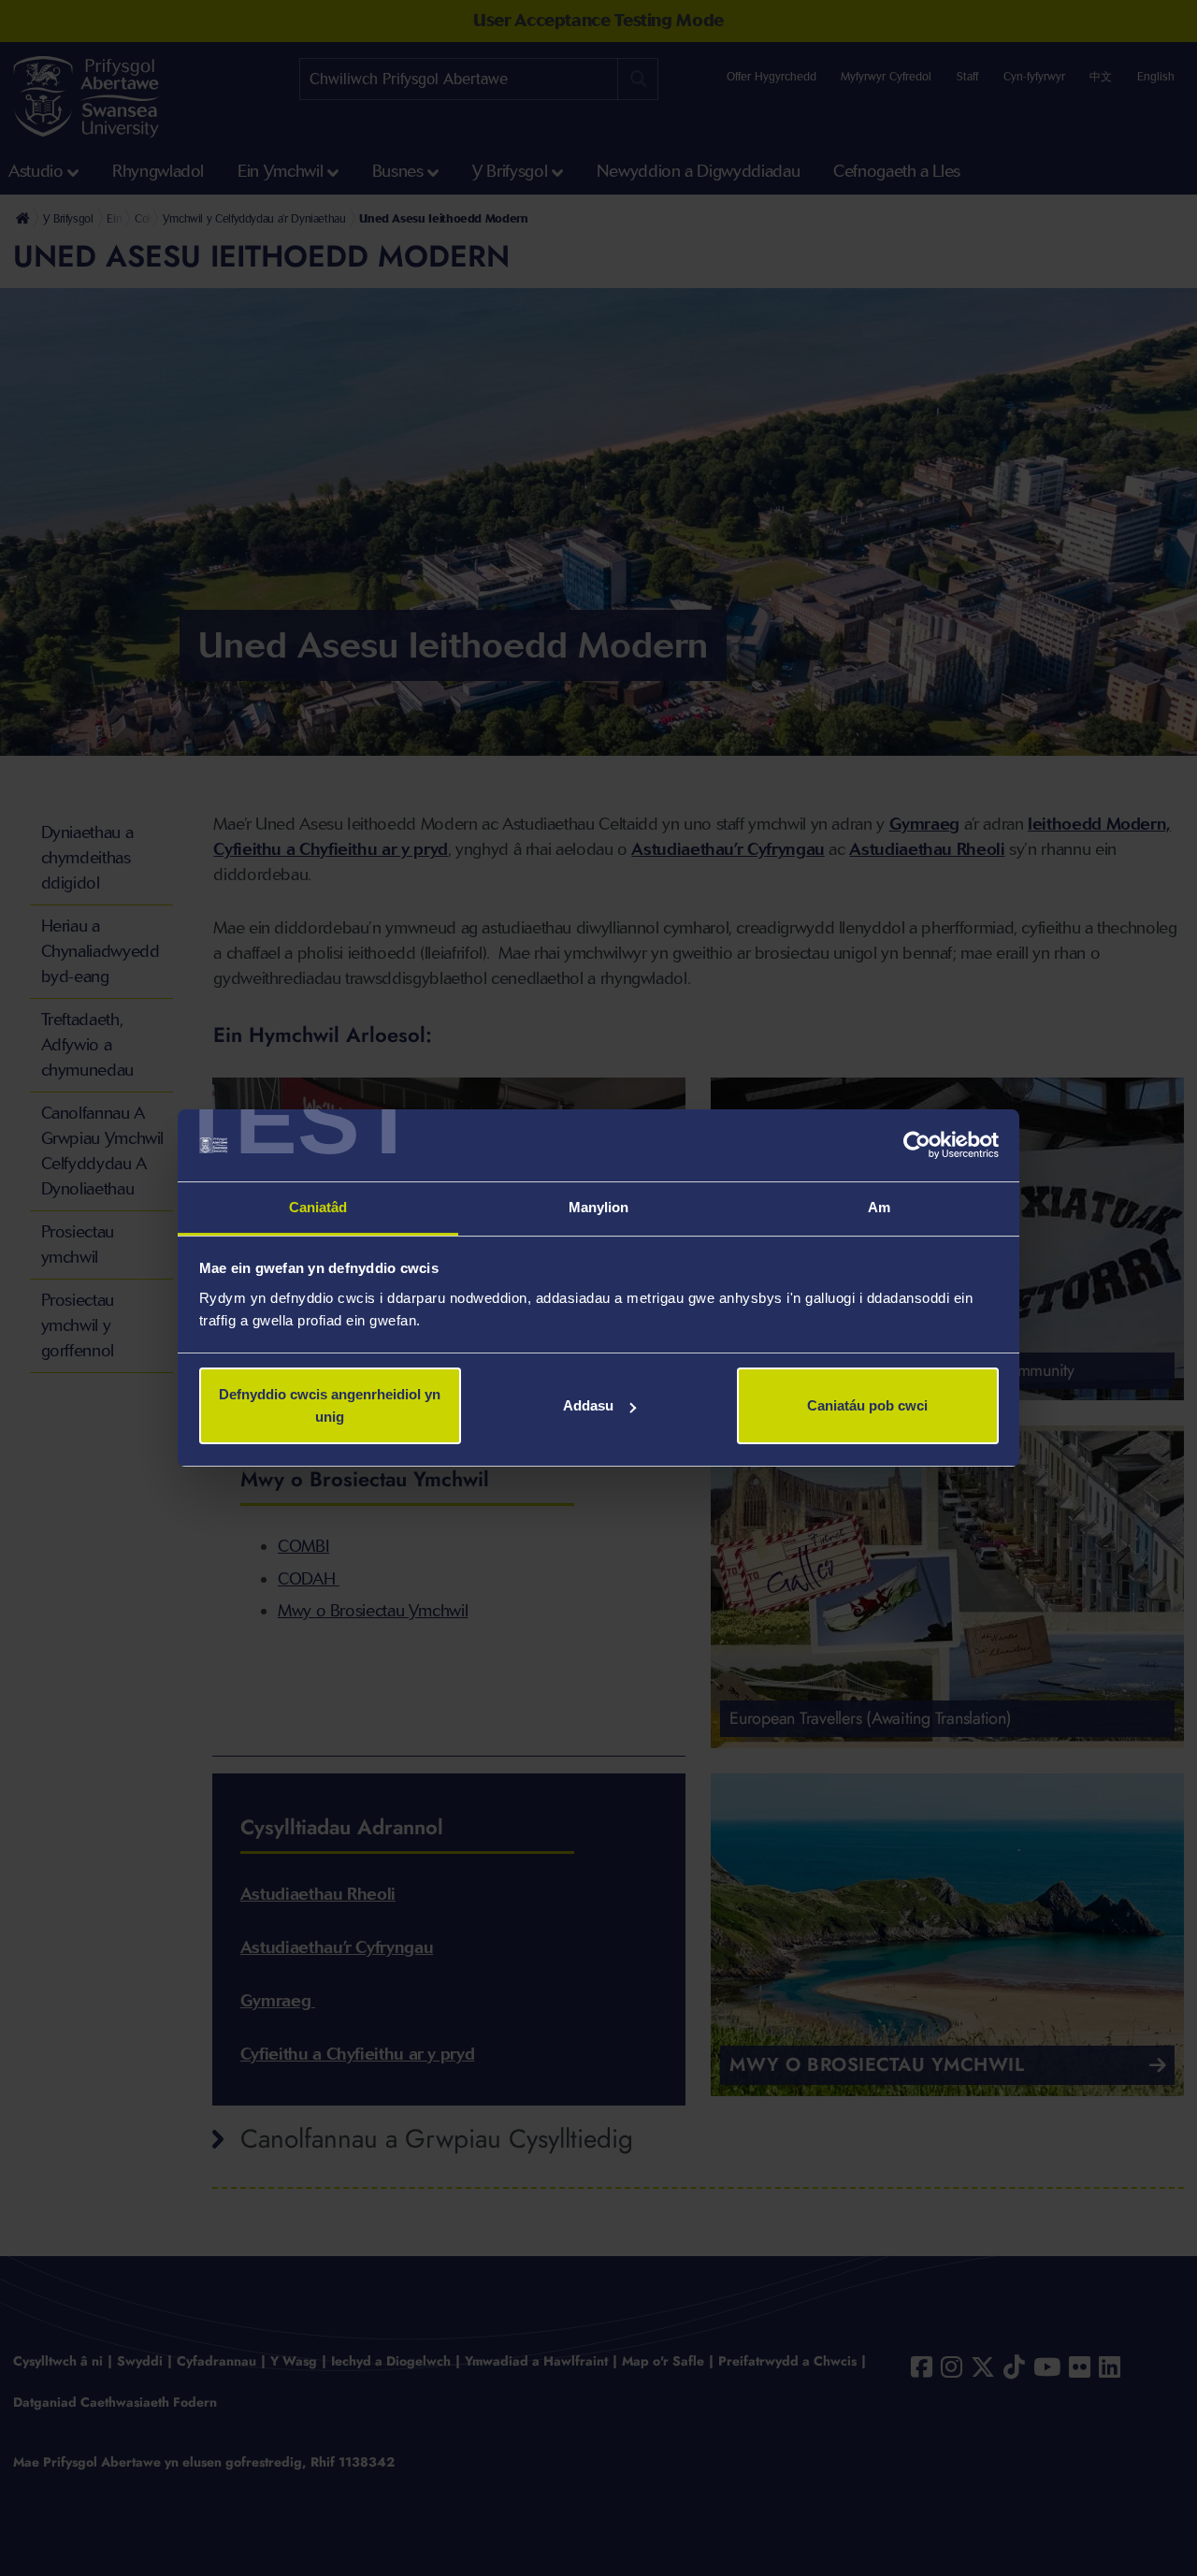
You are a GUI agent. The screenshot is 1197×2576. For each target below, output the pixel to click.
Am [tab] (879, 1207)
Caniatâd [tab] (318, 1207)
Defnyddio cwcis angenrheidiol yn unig (330, 1405)
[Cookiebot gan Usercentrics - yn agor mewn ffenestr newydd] (917, 1146)
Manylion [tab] (599, 1207)
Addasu (588, 1405)
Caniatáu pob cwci (867, 1405)
